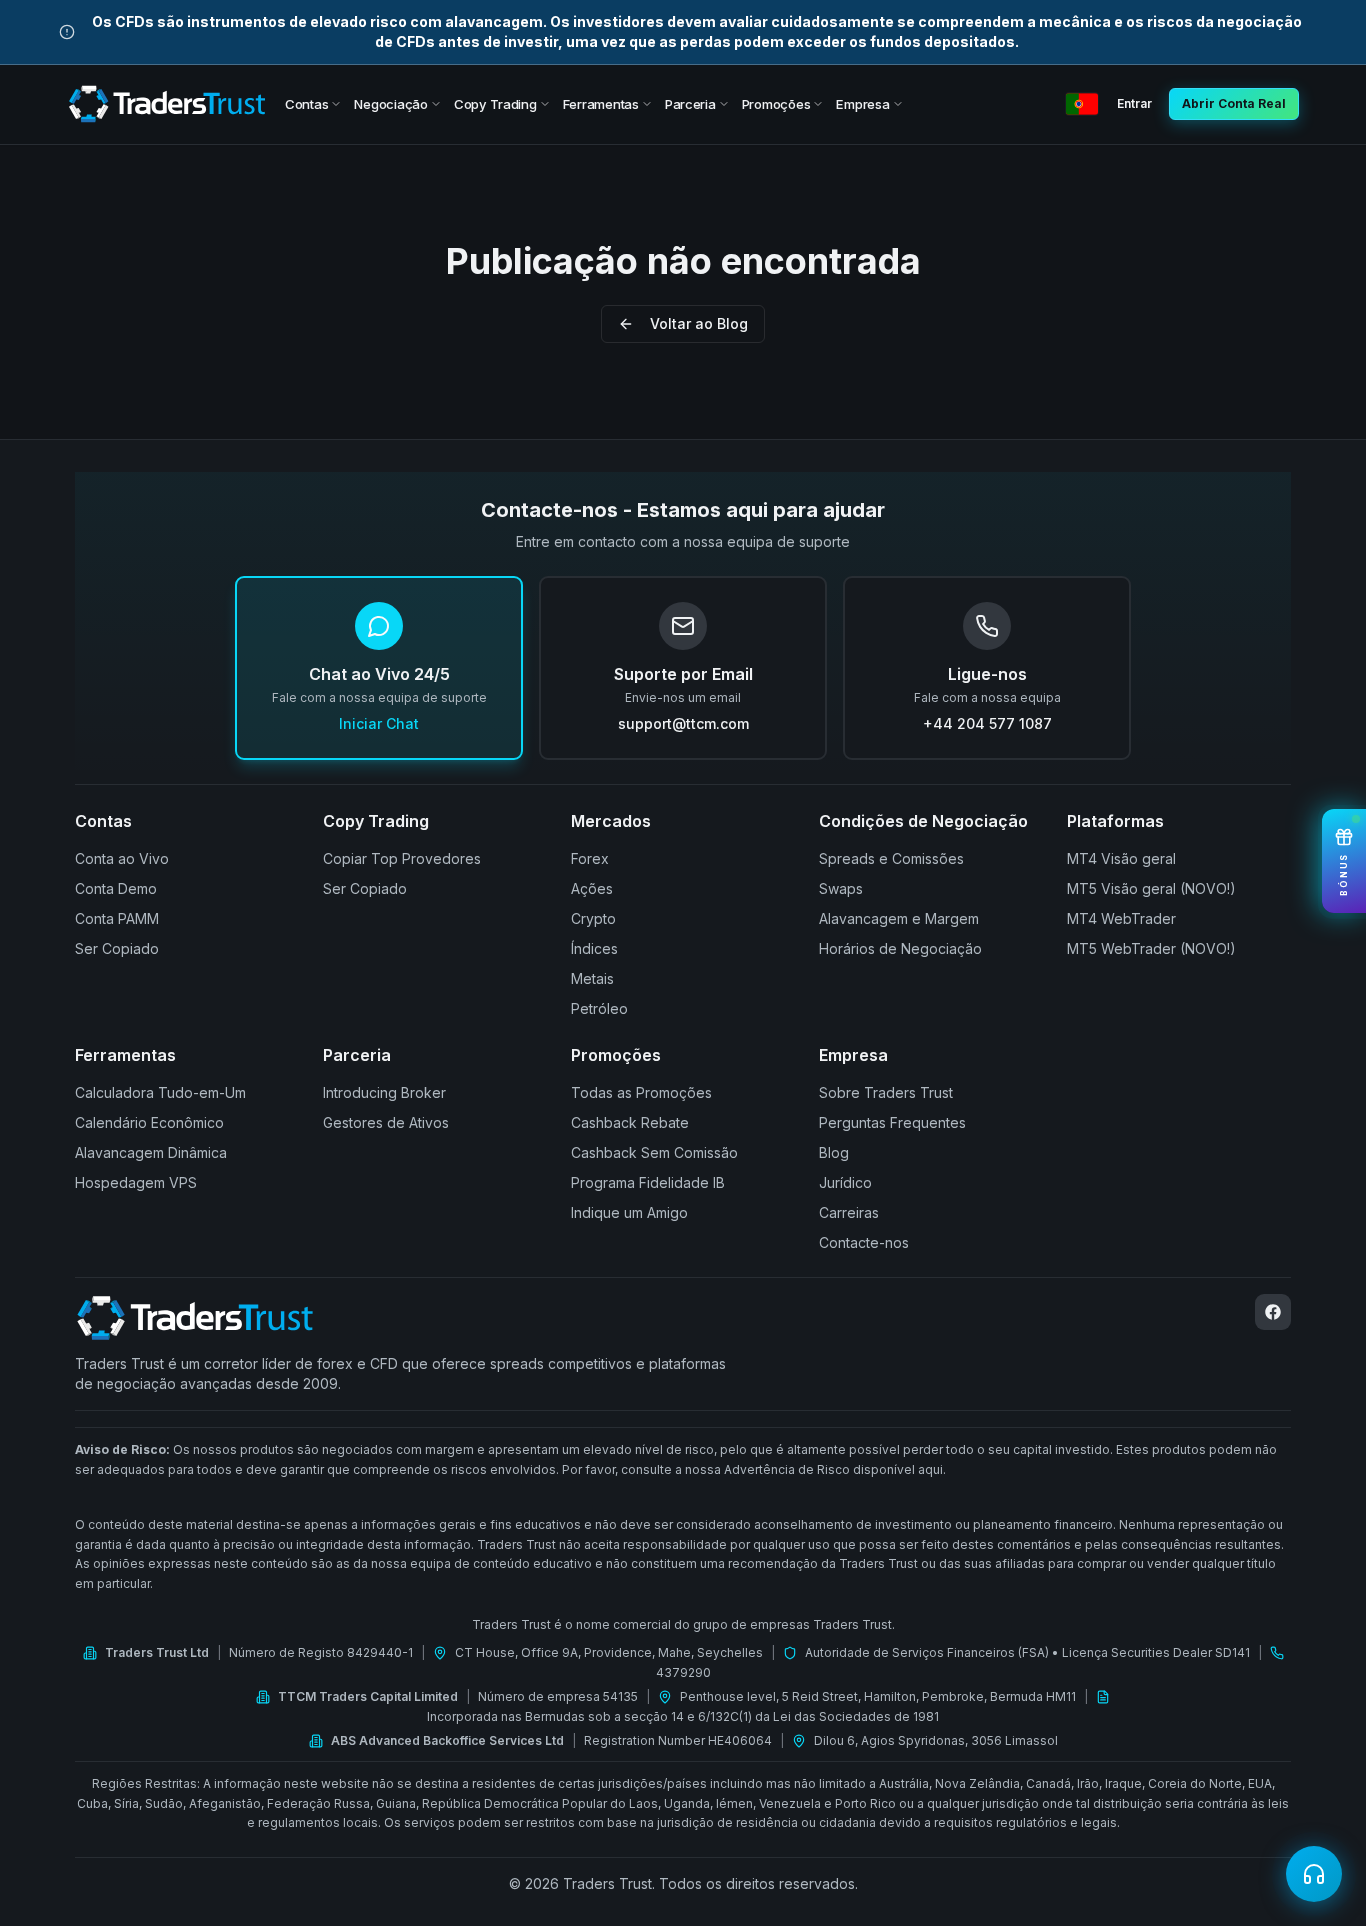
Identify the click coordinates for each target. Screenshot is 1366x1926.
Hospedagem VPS (136, 1182)
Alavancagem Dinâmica (151, 1152)
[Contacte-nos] (1314, 1874)
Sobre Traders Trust (886, 1092)
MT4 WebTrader (1121, 918)
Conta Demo (116, 888)
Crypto (593, 918)
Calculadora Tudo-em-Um (160, 1092)
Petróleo (599, 1008)
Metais (592, 978)
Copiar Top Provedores (402, 858)
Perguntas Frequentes (892, 1122)
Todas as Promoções (641, 1092)
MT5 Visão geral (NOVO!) (1151, 888)
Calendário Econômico (149, 1122)
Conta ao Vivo (122, 858)
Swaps (841, 888)
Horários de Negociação (900, 948)
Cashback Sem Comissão (654, 1152)
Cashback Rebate (630, 1122)
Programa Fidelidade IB (648, 1182)
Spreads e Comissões (891, 858)
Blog (834, 1152)
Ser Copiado (117, 948)
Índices (594, 948)
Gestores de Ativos (386, 1122)
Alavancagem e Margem (899, 918)
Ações (592, 888)
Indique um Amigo (629, 1212)
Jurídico (845, 1182)
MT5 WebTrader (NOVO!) (1151, 948)
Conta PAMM (117, 918)
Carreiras (849, 1212)
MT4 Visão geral (1121, 858)
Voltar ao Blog (699, 323)
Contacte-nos (864, 1242)
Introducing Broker (384, 1092)
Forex (590, 858)
